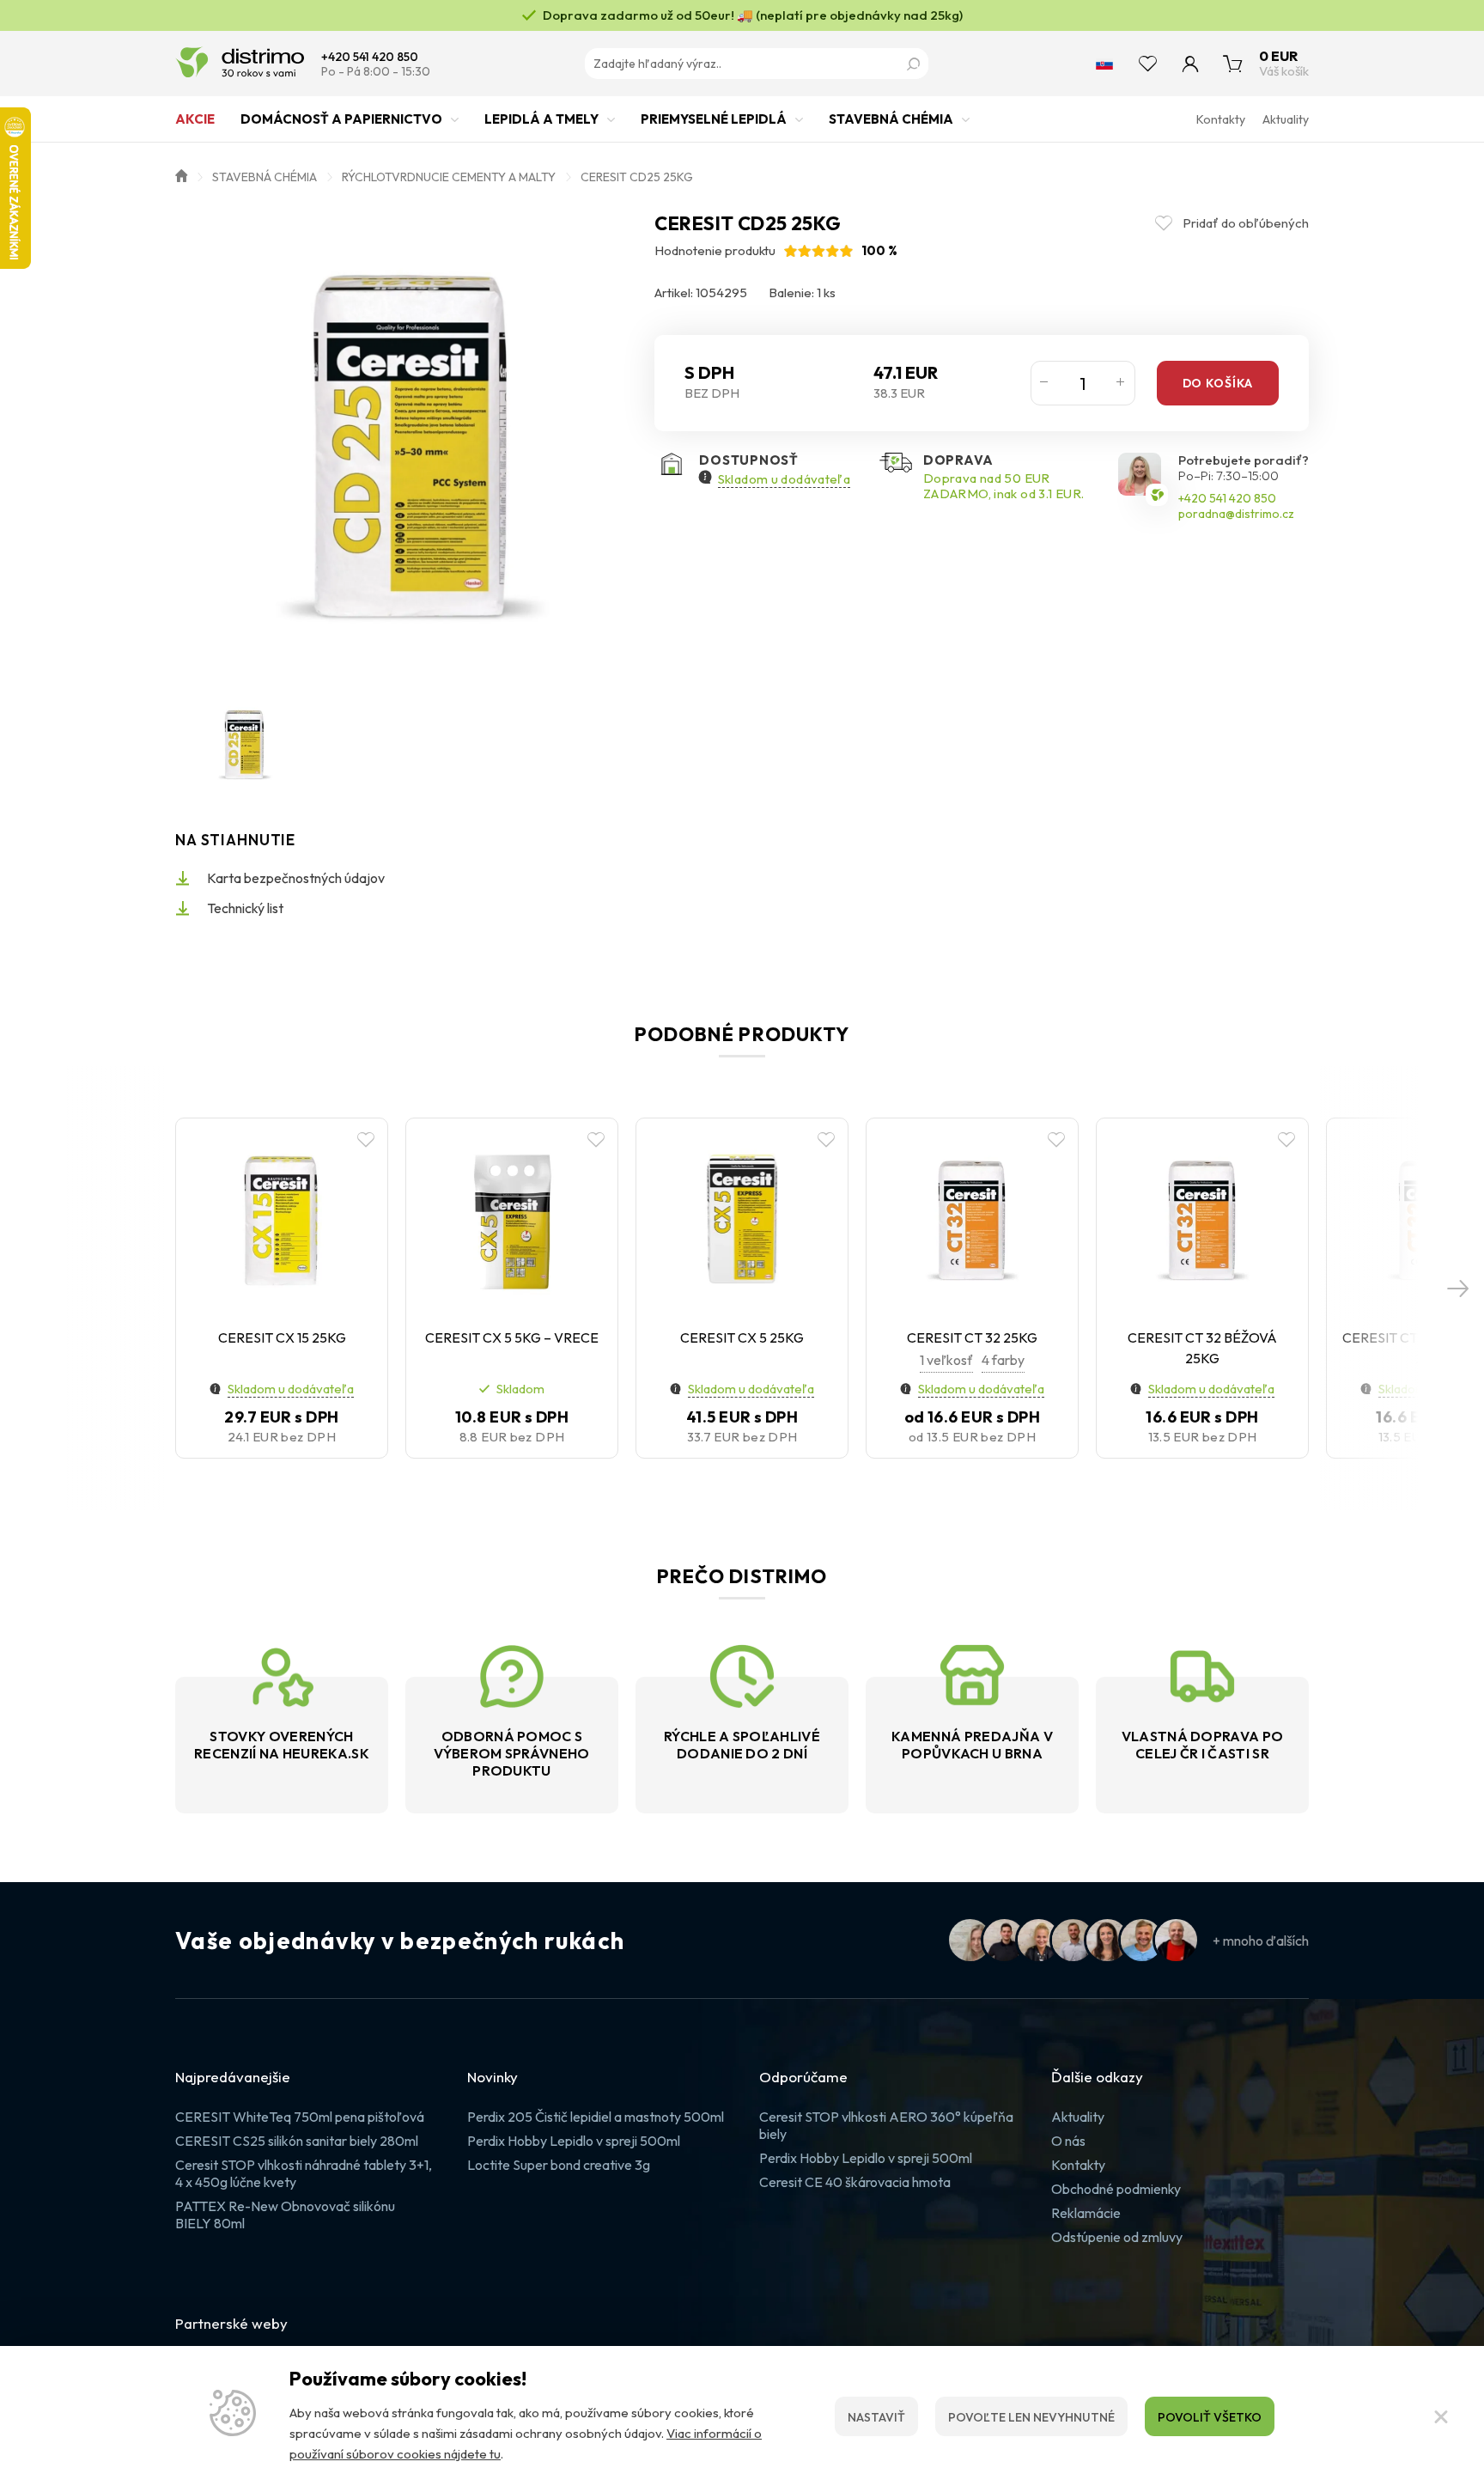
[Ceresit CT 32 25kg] (972, 1220)
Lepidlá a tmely (541, 119)
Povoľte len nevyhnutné (1031, 2417)
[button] (1458, 1289)
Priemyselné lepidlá (714, 119)
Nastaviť (876, 2417)
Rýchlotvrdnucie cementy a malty (449, 177)
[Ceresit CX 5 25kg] (742, 1220)
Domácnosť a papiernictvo (341, 119)
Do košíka (1218, 383)
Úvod (181, 174)
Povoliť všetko (1210, 2417)
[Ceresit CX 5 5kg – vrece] (512, 1220)
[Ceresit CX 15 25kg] (282, 1220)
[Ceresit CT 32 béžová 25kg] (1202, 1220)
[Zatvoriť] (1441, 2416)
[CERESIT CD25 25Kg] (406, 443)
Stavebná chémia (891, 119)
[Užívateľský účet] (1190, 64)
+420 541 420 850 (370, 57)
